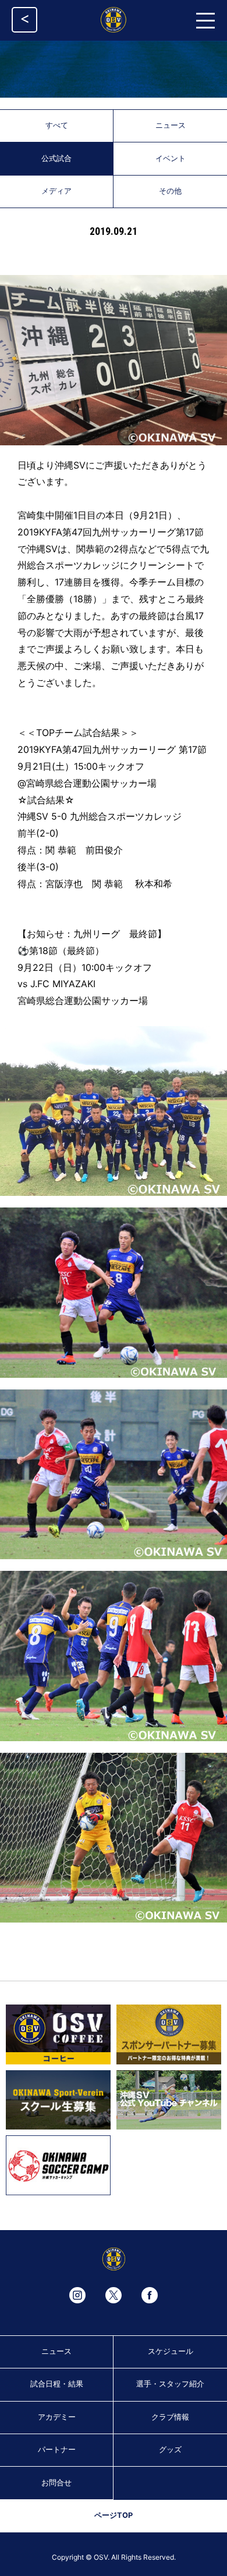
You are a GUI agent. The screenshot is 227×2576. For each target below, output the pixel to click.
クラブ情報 (170, 2417)
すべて (57, 125)
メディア (56, 191)
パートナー (57, 2450)
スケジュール (171, 2351)
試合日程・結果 (57, 2384)
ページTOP (114, 2515)
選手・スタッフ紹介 (170, 2384)
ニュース (171, 125)
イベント (171, 158)
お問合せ (56, 2483)
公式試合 (56, 158)
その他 (170, 191)
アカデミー (57, 2417)
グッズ (170, 2450)
